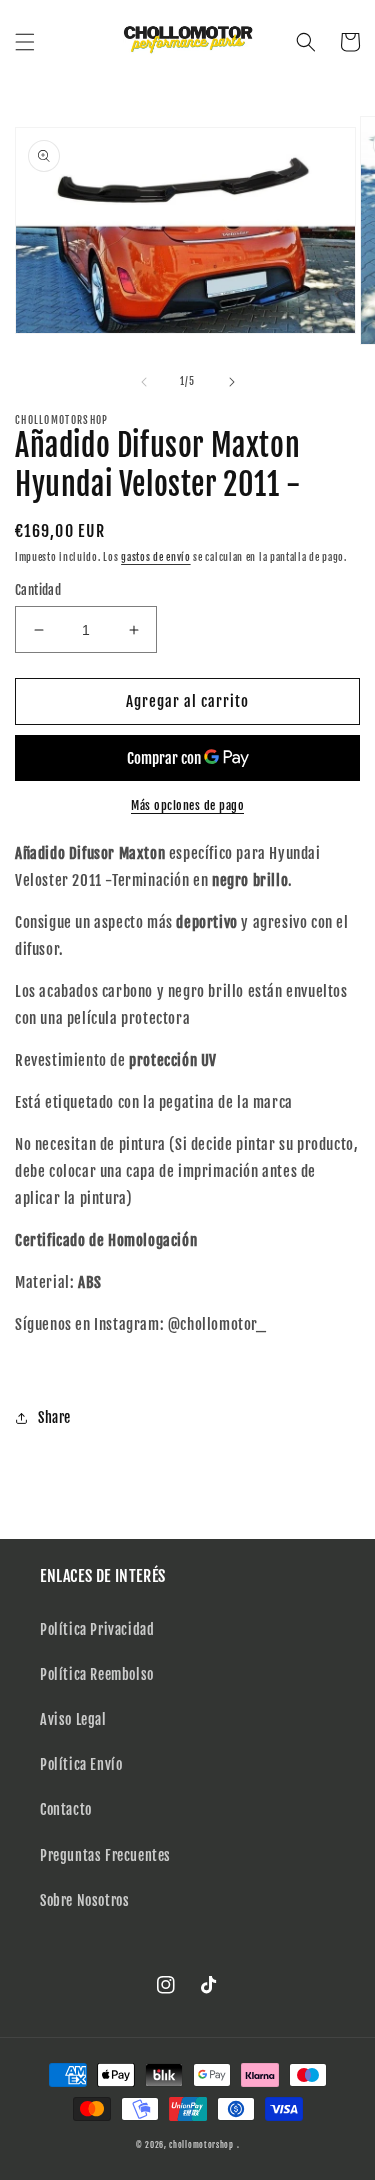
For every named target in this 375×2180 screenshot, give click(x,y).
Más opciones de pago (187, 805)
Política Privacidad (97, 1629)
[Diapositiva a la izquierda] (144, 382)
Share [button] (54, 1417)
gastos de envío (156, 557)
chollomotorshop (201, 2145)
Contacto (66, 1809)
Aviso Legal (73, 1719)
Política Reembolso (97, 1674)
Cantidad (38, 590)
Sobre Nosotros (84, 1900)
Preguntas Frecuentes (105, 1855)
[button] (25, 42)
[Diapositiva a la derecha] (232, 382)
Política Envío (81, 1764)
